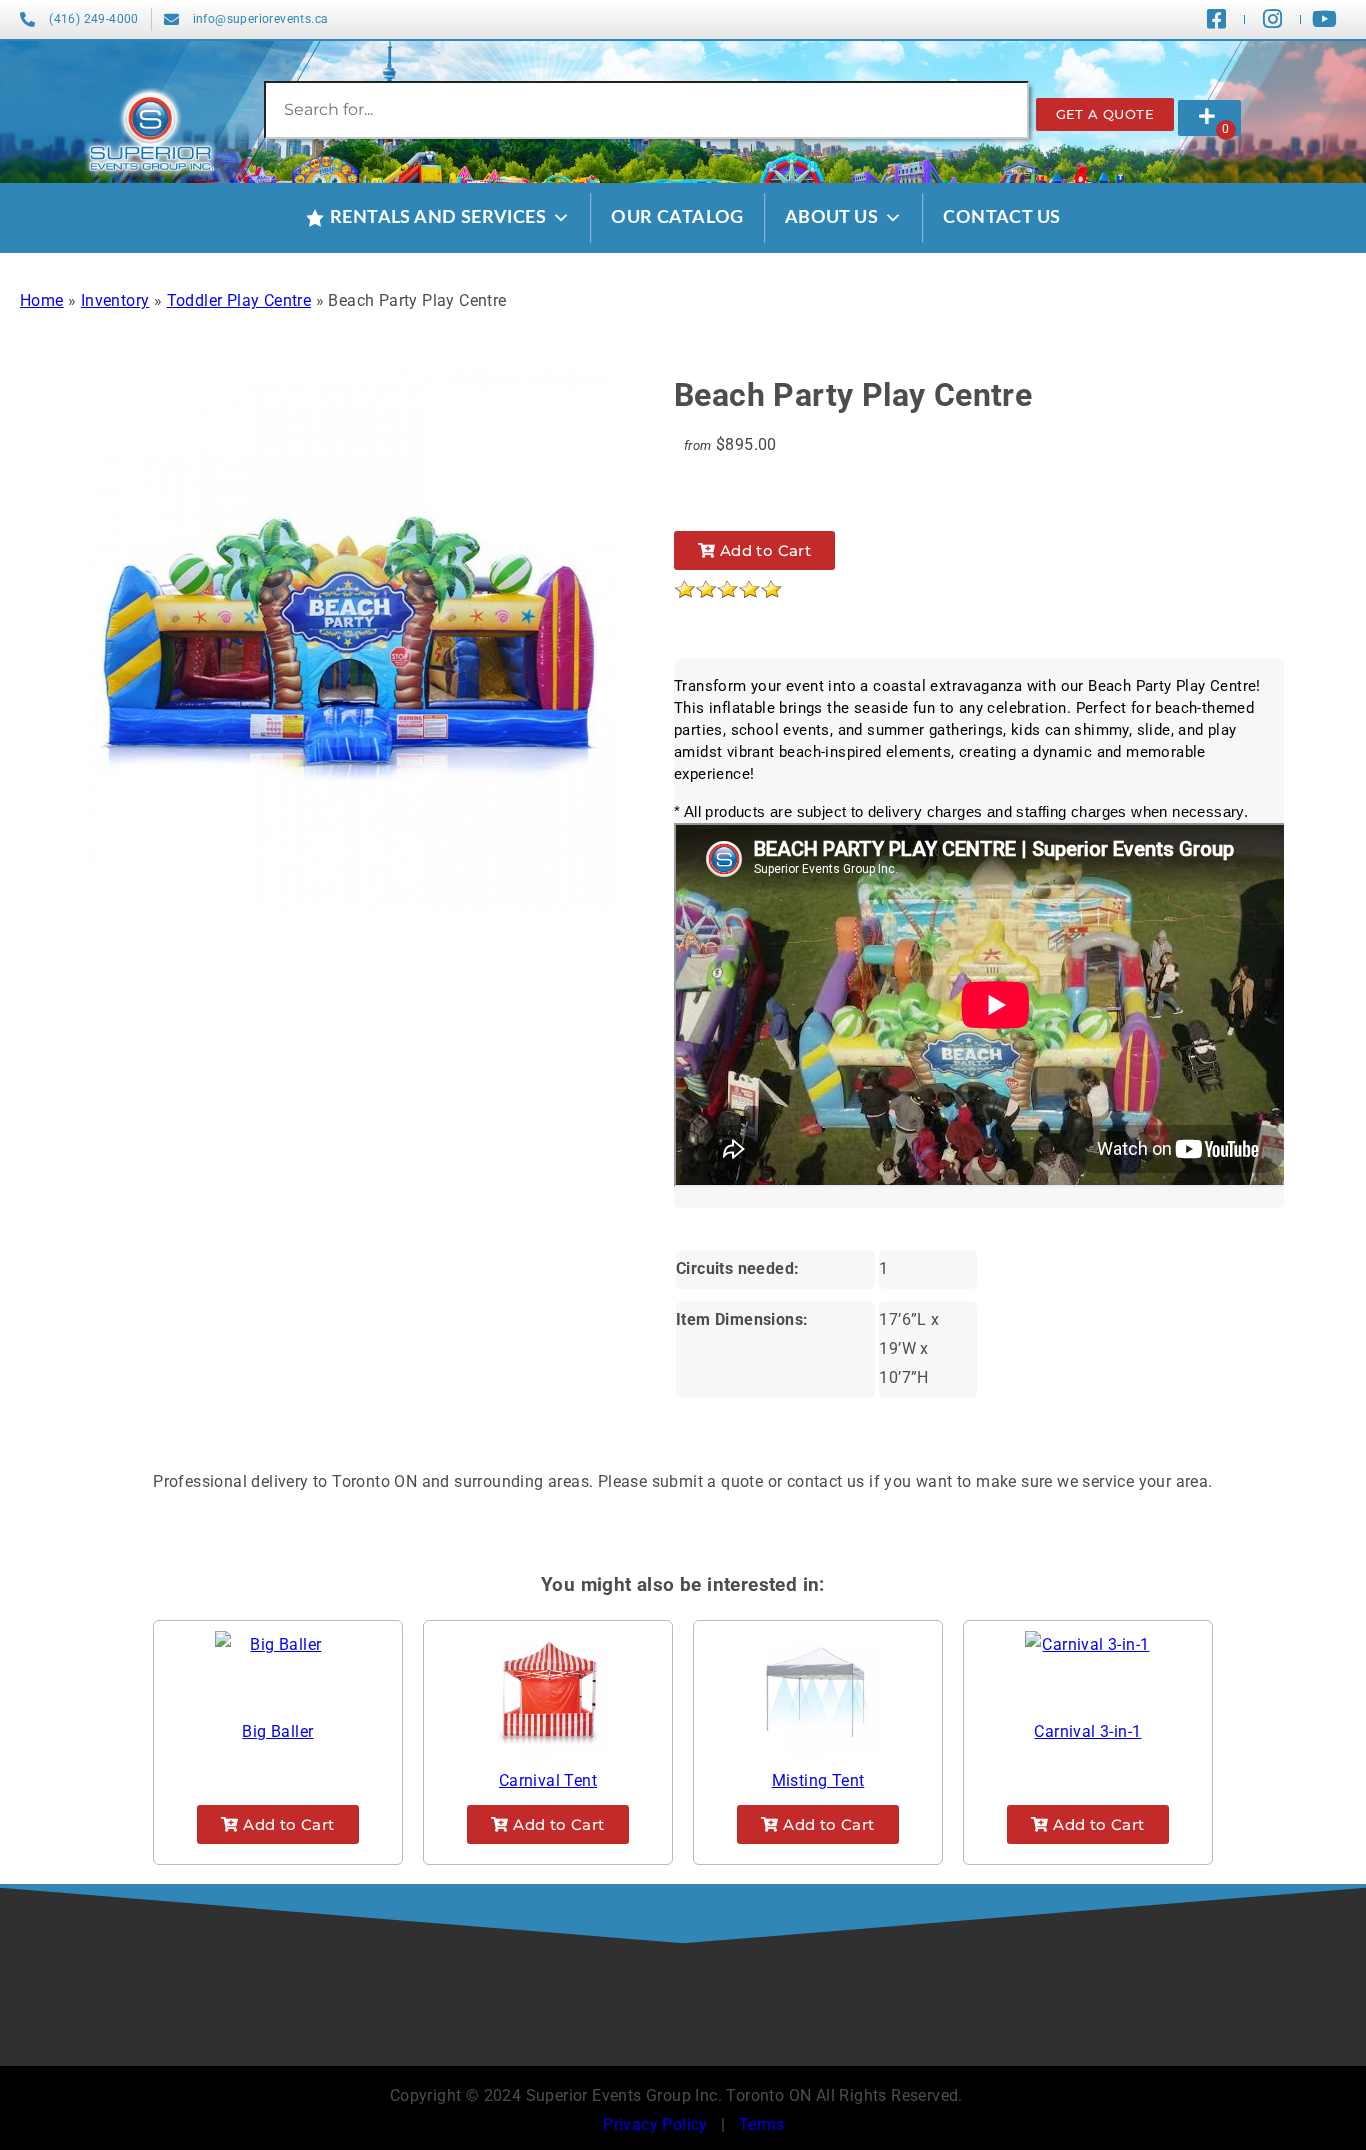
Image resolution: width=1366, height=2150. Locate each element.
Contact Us (1001, 218)
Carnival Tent (548, 1780)
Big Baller (277, 1731)
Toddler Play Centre (239, 300)
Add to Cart (763, 550)
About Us (831, 218)
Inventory (115, 300)
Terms (762, 2124)
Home (42, 300)
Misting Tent (818, 1780)
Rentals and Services (438, 218)
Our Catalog (677, 218)
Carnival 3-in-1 (1087, 1731)
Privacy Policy (655, 2124)
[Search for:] (646, 109)
